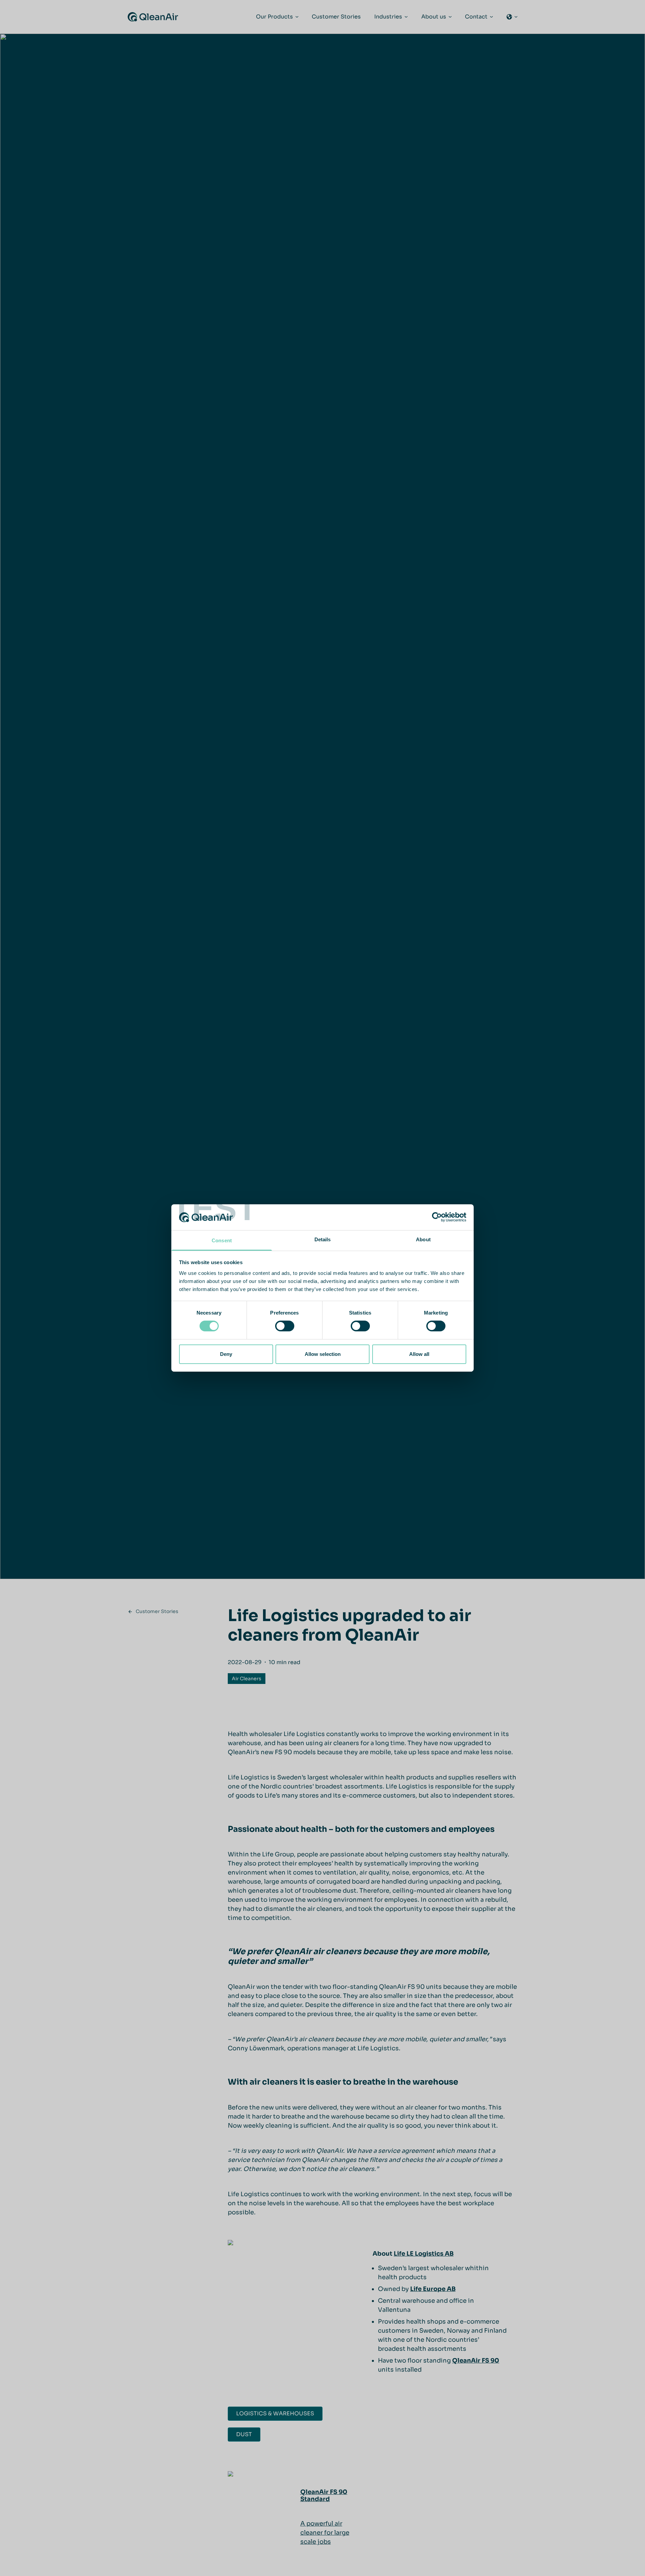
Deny (226, 1354)
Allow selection (323, 1354)
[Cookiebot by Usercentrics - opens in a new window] (437, 1217)
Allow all (419, 1354)
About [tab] (423, 1239)
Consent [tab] (222, 1240)
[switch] (285, 1326)
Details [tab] (323, 1239)
